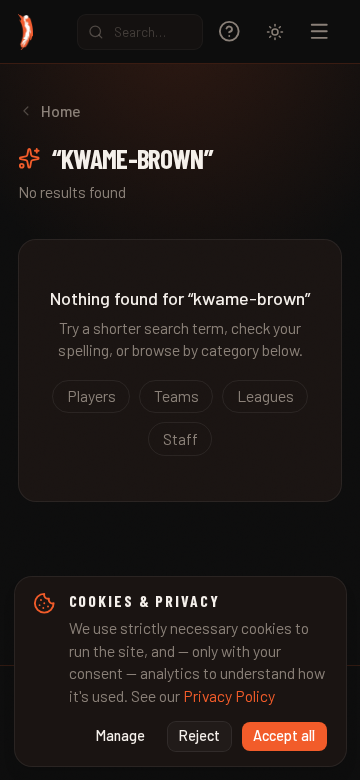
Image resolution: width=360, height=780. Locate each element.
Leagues (265, 395)
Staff (180, 438)
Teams (176, 395)
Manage (120, 735)
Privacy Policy (229, 695)
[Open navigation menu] (319, 31)
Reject (199, 735)
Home (60, 110)
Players (91, 395)
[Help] (229, 31)
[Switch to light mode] (275, 32)
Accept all (284, 735)
